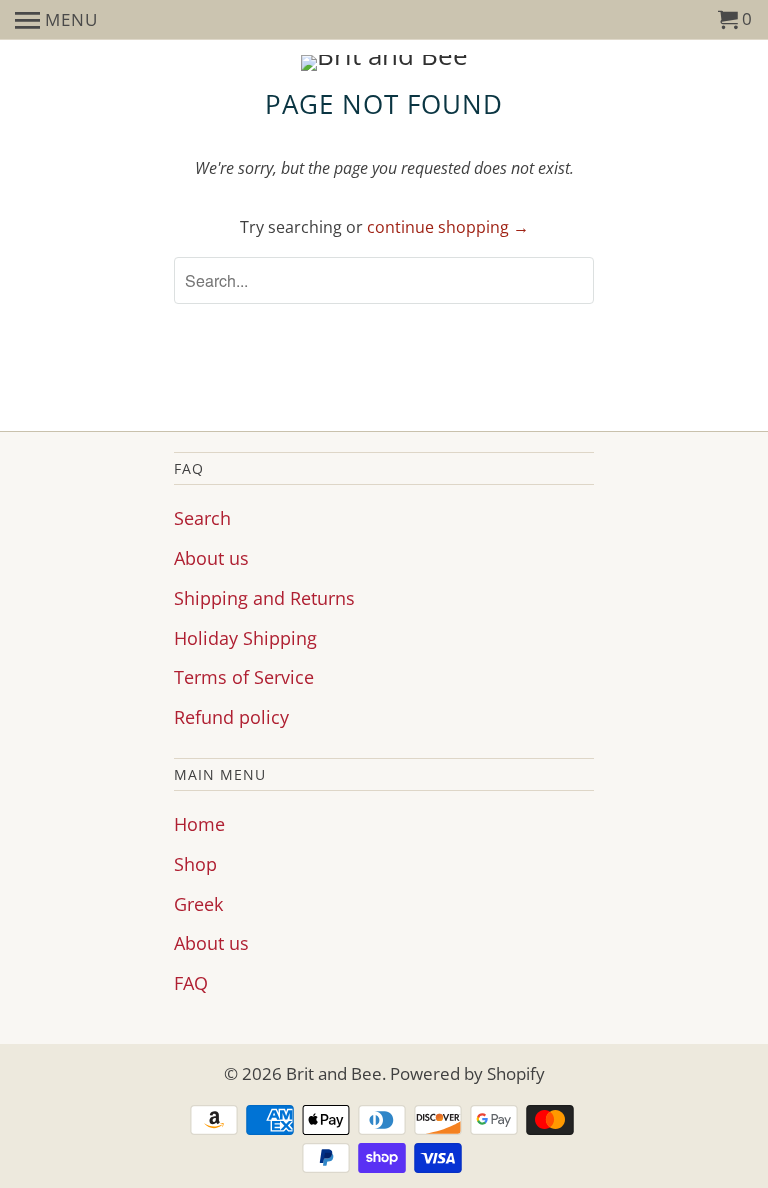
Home (199, 824)
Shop (195, 864)
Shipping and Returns (264, 598)
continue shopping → (448, 227)
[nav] (56, 20)
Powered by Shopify (467, 1073)
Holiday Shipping (245, 638)
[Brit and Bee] (384, 63)
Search (202, 518)
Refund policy (231, 717)
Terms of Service (244, 677)
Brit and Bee (334, 1073)
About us (211, 558)
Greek (198, 904)
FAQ (191, 983)
